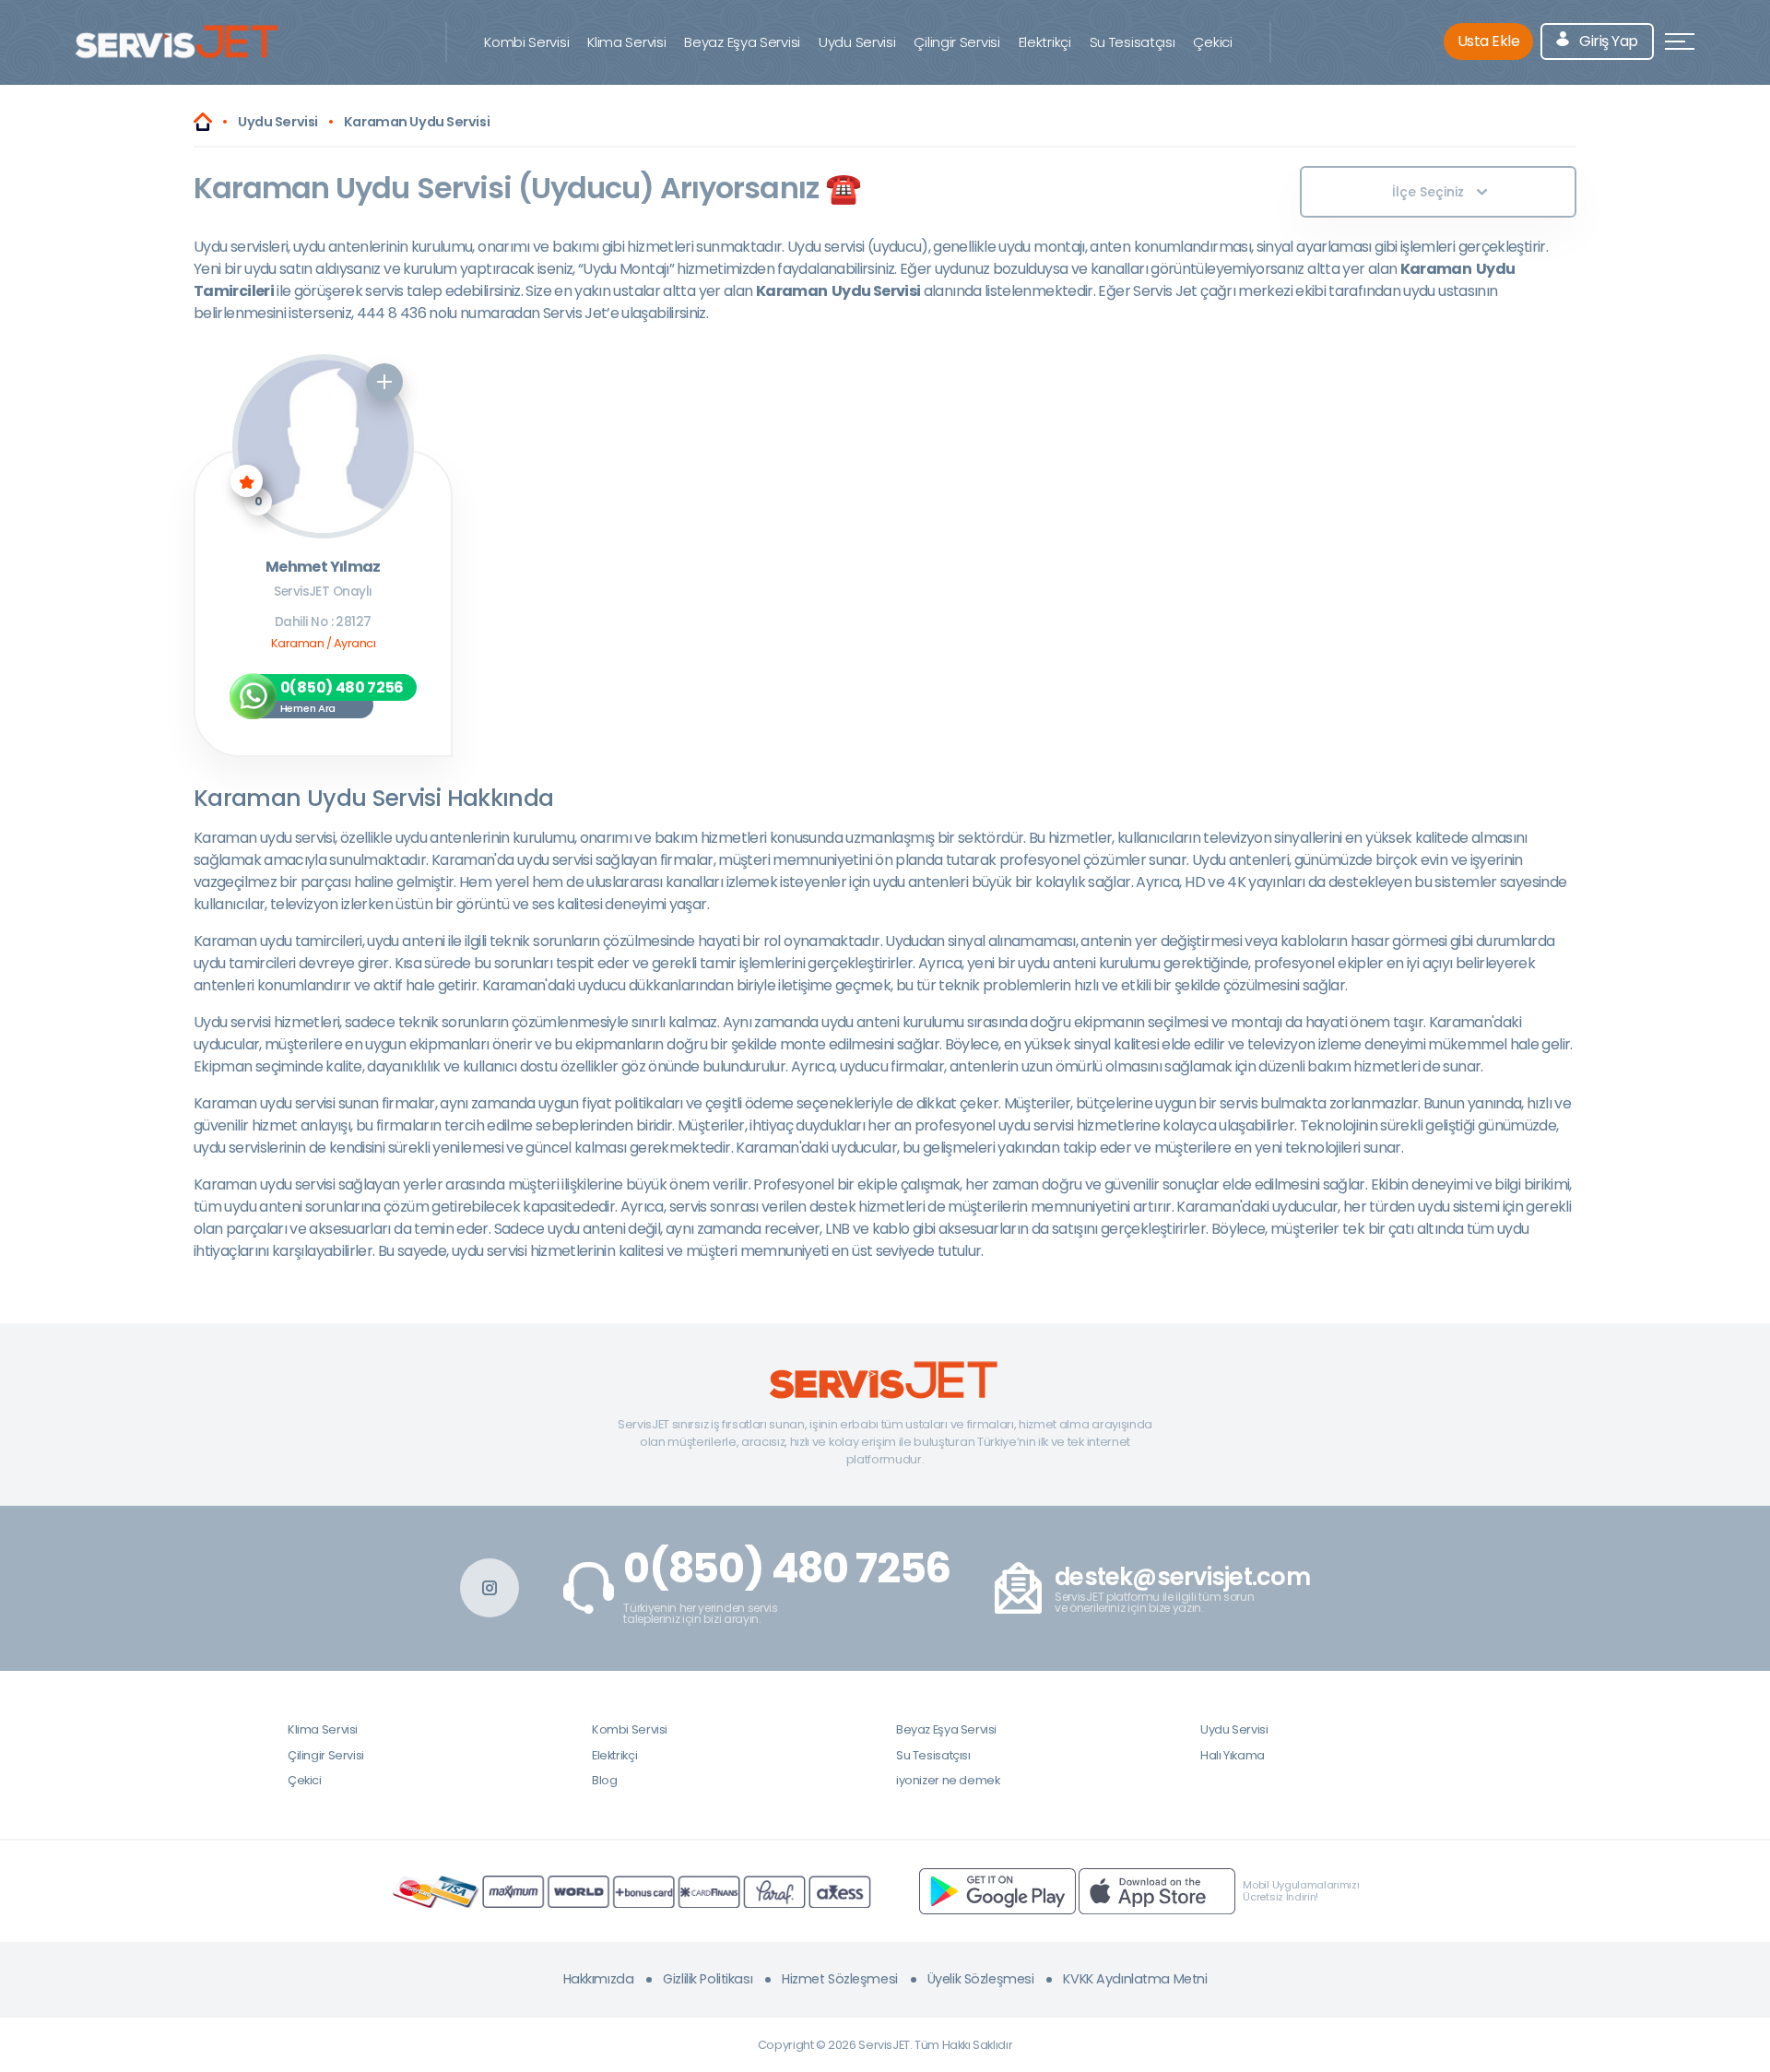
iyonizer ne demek (948, 1780)
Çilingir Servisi (956, 42)
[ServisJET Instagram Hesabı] (490, 1588)
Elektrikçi (1045, 42)
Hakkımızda (599, 1979)
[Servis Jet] (203, 122)
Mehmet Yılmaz (323, 568)
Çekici (1212, 42)
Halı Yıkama (1233, 1755)
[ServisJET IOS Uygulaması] (1157, 1891)
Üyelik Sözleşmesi (981, 1979)
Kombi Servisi (526, 42)
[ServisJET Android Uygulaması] (997, 1891)
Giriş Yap (1607, 41)
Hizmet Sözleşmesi (840, 1979)
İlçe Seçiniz (1428, 192)
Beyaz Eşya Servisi (742, 42)
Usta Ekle (1489, 41)
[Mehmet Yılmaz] (323, 446)
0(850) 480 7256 (787, 1569)
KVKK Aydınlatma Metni (1135, 1979)
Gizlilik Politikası (708, 1979)
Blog (604, 1780)
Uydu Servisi (857, 42)
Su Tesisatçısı (1133, 42)
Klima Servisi (626, 42)
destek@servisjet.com (1182, 1577)
